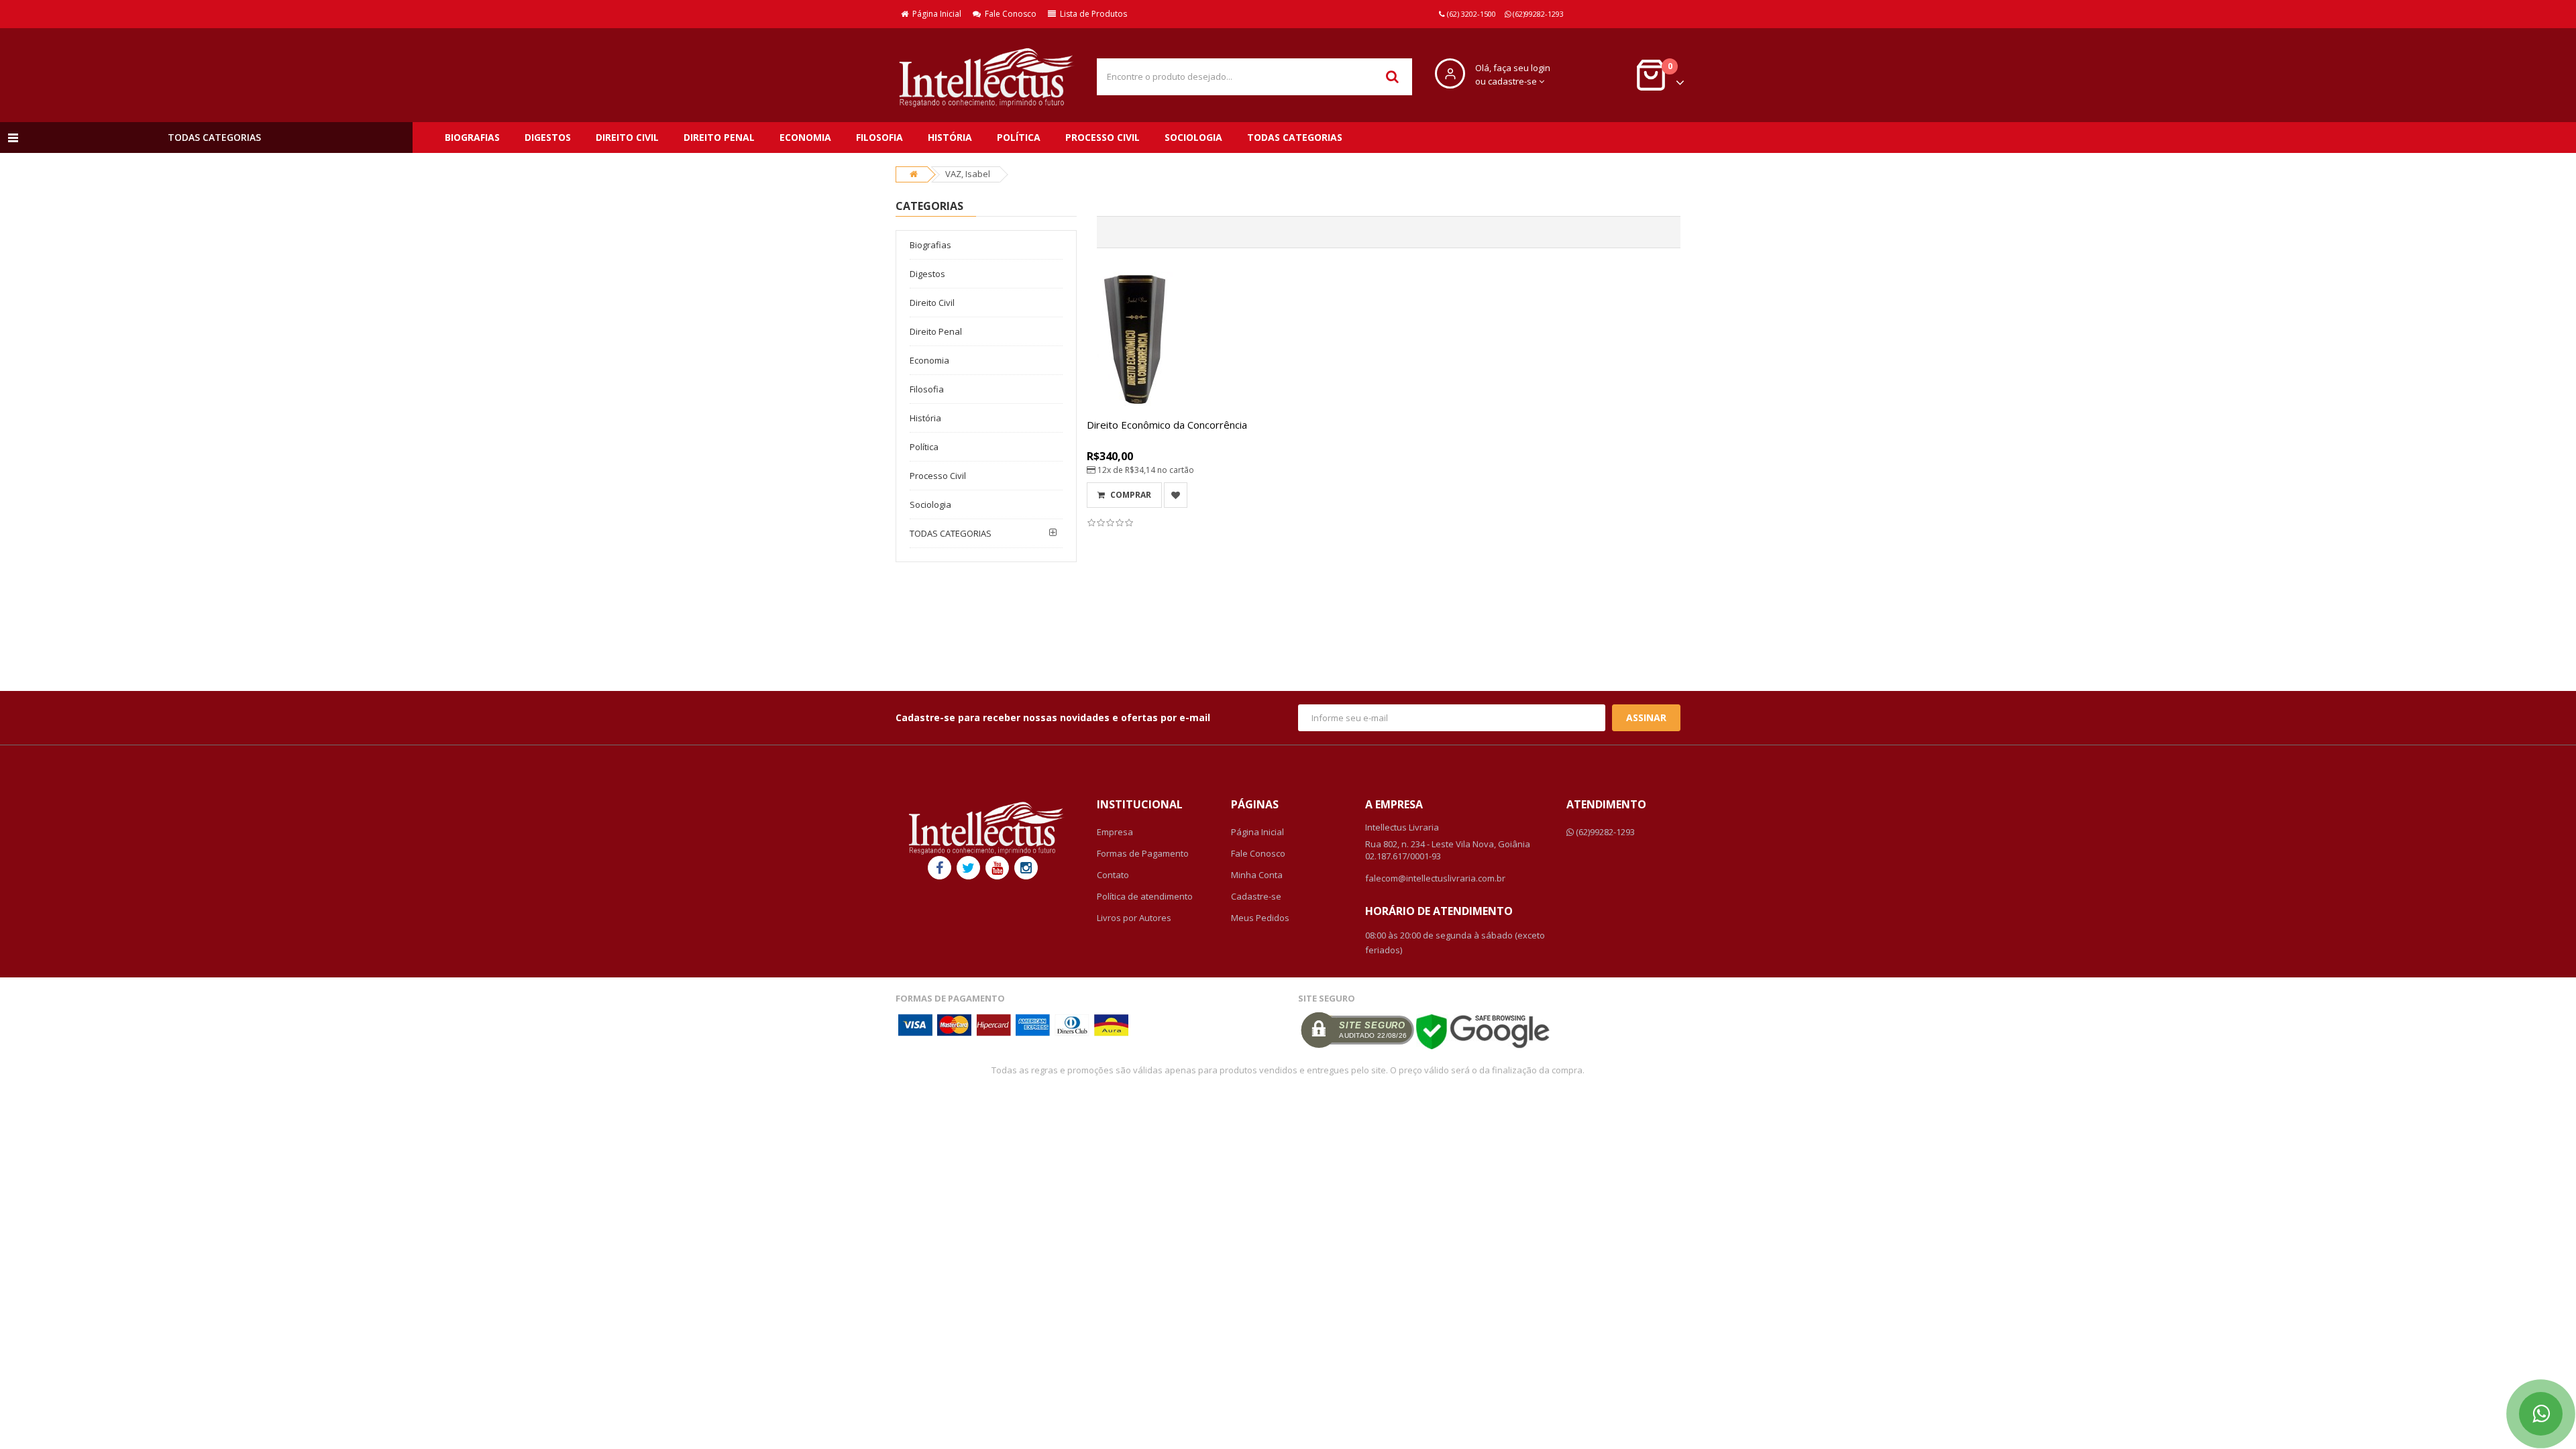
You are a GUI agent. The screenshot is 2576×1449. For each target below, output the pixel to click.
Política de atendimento (1145, 896)
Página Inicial (935, 14)
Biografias (472, 137)
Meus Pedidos (1260, 918)
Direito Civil (627, 137)
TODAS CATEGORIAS (1295, 137)
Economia (805, 137)
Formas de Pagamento (1143, 853)
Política (1019, 137)
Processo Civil (1103, 137)
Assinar (1646, 717)
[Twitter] (968, 868)
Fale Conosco (1009, 14)
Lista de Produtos (1091, 14)
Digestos (548, 137)
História (950, 137)
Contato (1113, 875)
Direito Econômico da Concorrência (1167, 425)
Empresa (1115, 832)
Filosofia (879, 137)
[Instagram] (1026, 868)
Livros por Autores (1134, 918)
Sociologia (1193, 137)
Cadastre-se (1256, 896)
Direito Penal (719, 137)
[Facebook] (940, 868)
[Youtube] (997, 868)
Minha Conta (1257, 875)
